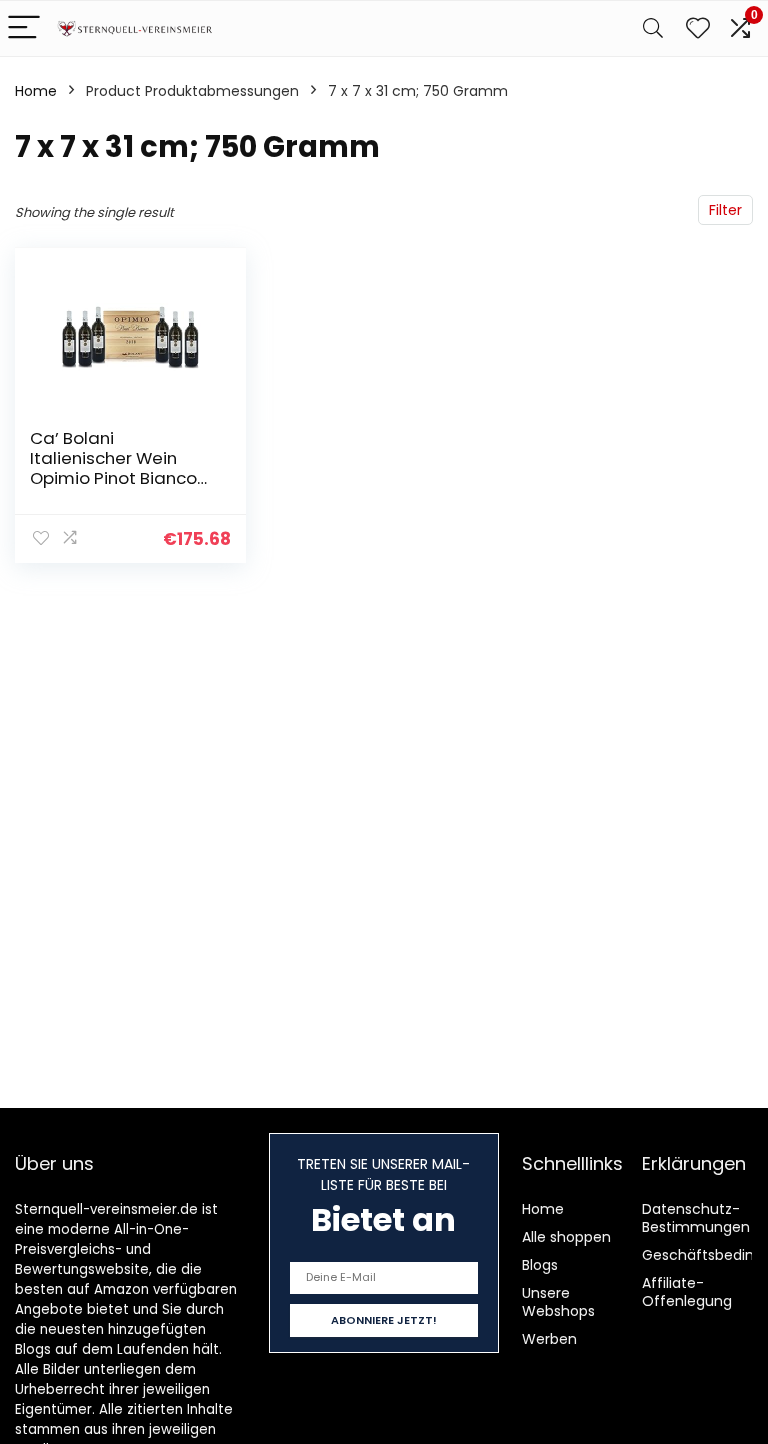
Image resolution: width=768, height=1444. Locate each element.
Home (36, 91)
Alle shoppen (566, 1237)
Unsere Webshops (558, 1302)
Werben (549, 1339)
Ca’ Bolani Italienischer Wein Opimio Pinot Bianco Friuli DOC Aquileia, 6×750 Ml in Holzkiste (115, 478)
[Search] (653, 28)
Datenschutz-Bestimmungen (696, 1218)
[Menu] (24, 28)
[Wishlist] (698, 28)
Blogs (540, 1265)
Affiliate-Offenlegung (687, 1292)
